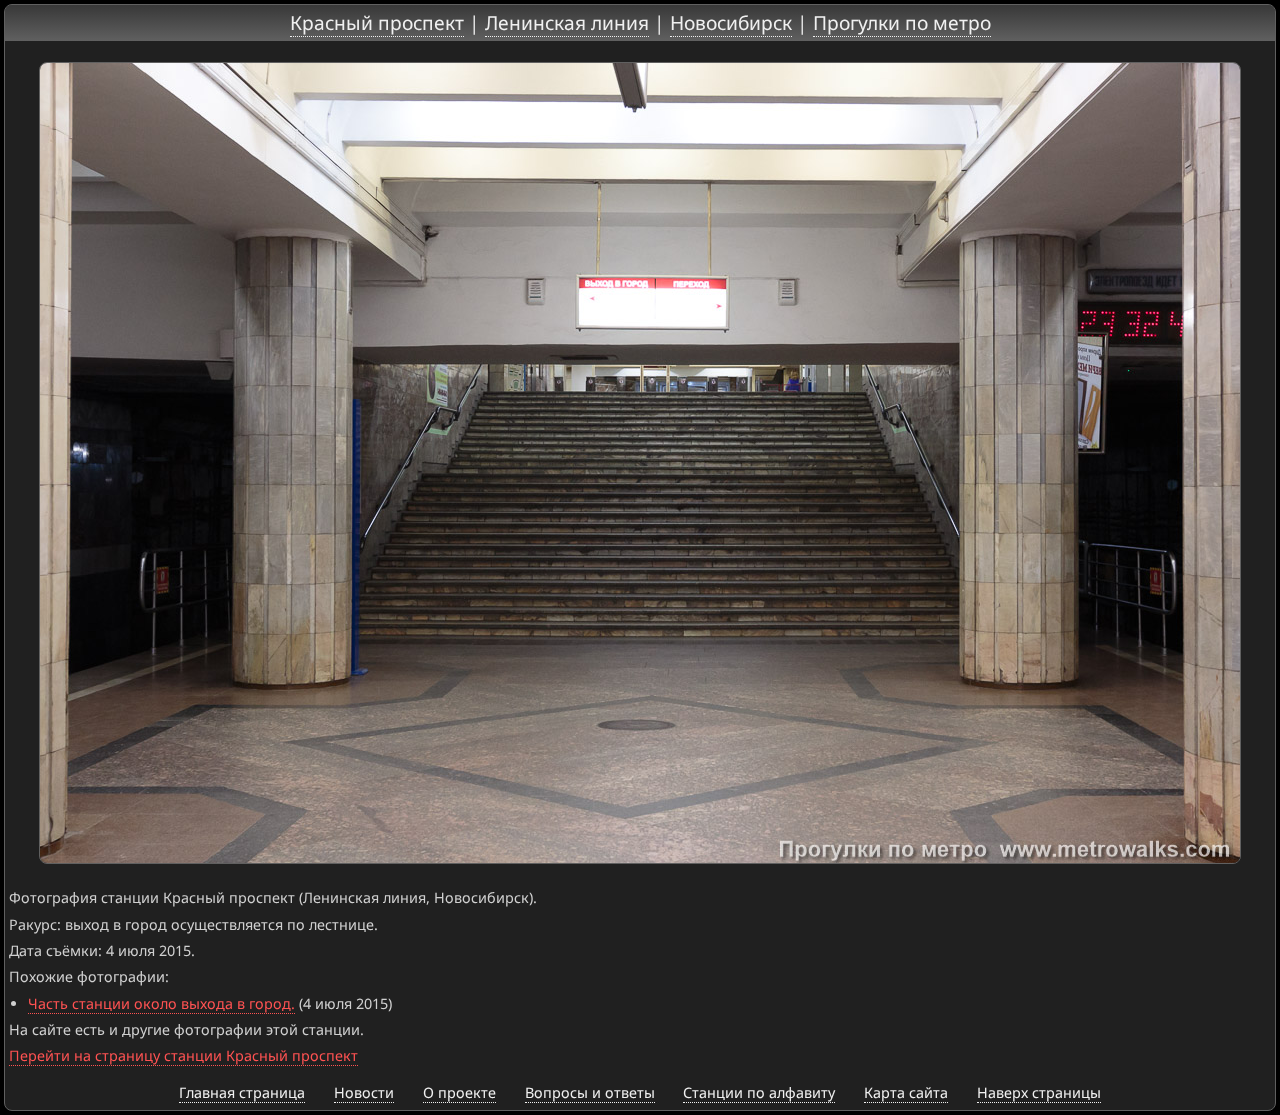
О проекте (459, 1092)
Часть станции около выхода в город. (161, 1003)
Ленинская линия (567, 22)
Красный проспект (377, 22)
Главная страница (242, 1092)
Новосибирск (731, 22)
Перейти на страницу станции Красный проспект (183, 1055)
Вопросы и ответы (590, 1092)
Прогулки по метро (902, 22)
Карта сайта (906, 1092)
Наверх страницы (1039, 1092)
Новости (364, 1092)
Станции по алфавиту (759, 1092)
